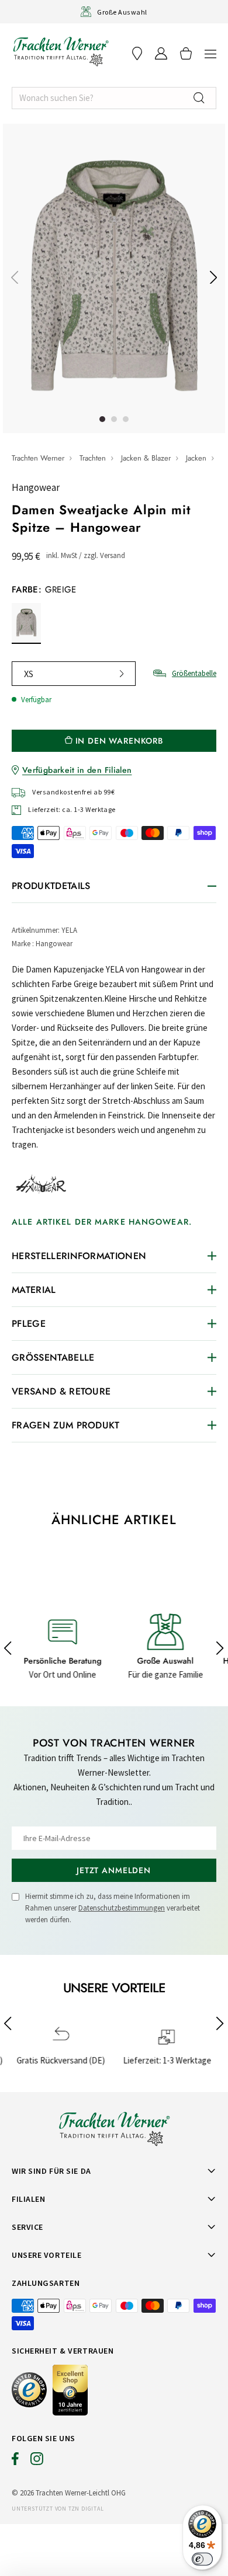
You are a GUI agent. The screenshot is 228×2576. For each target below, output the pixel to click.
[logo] (61, 51)
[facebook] (15, 2462)
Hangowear (36, 487)
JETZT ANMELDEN (114, 1870)
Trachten (93, 458)
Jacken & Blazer (146, 458)
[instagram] (37, 2462)
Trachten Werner (38, 458)
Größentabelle (194, 673)
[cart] (186, 53)
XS (29, 674)
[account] (161, 53)
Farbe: (44, 590)
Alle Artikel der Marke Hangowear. (102, 1222)
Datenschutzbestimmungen (122, 1908)
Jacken (196, 458)
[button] (210, 53)
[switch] (202, 2559)
